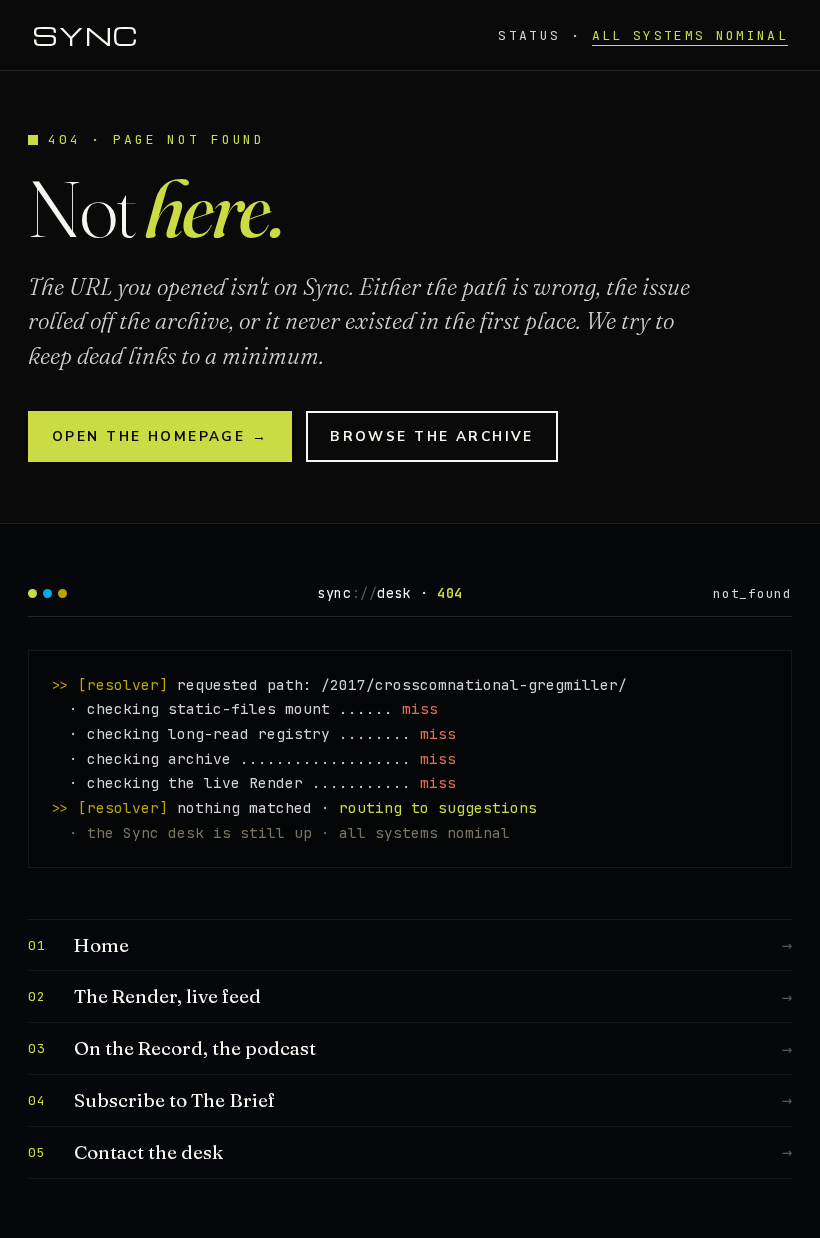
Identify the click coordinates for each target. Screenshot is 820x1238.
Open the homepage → (160, 436)
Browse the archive (432, 436)
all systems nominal (690, 35)
